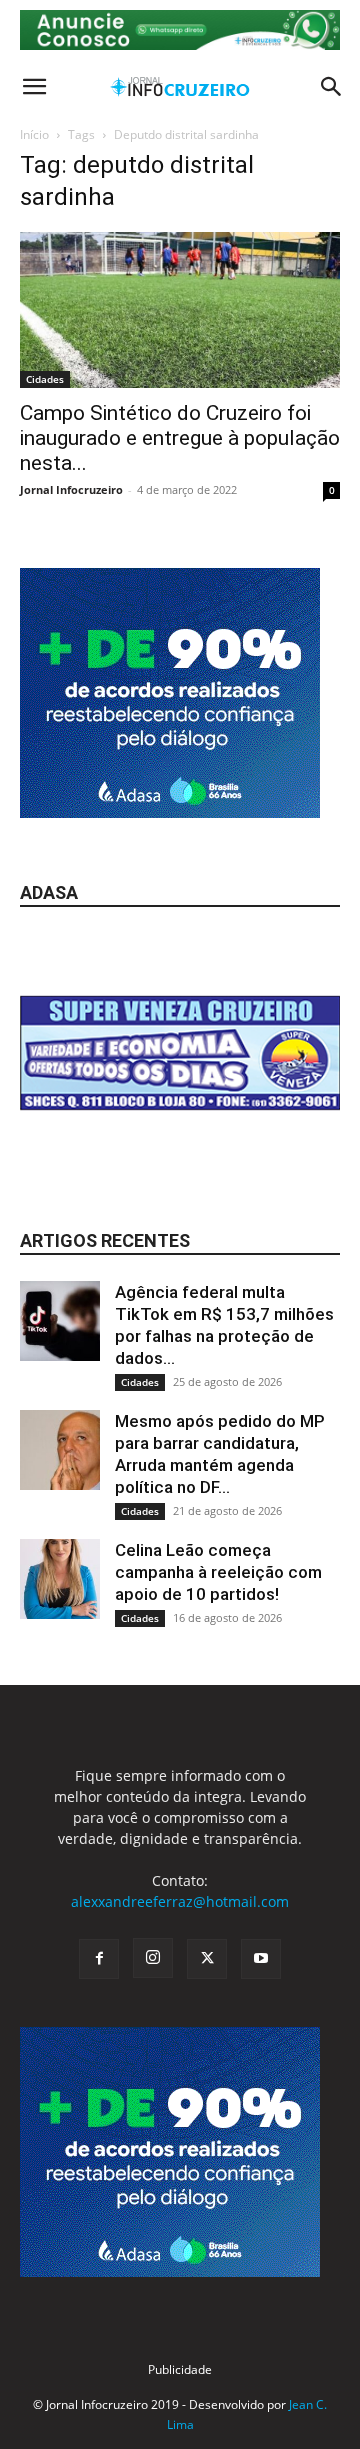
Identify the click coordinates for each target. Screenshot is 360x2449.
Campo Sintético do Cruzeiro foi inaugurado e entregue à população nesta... (180, 438)
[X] (207, 1959)
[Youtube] (261, 1959)
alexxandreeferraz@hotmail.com (180, 1901)
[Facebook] (99, 1959)
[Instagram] (153, 1958)
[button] (34, 87)
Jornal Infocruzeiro (71, 489)
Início (34, 134)
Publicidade (180, 2369)
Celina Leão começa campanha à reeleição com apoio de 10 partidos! (218, 1572)
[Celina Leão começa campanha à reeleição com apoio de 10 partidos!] (60, 1579)
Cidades (45, 379)
